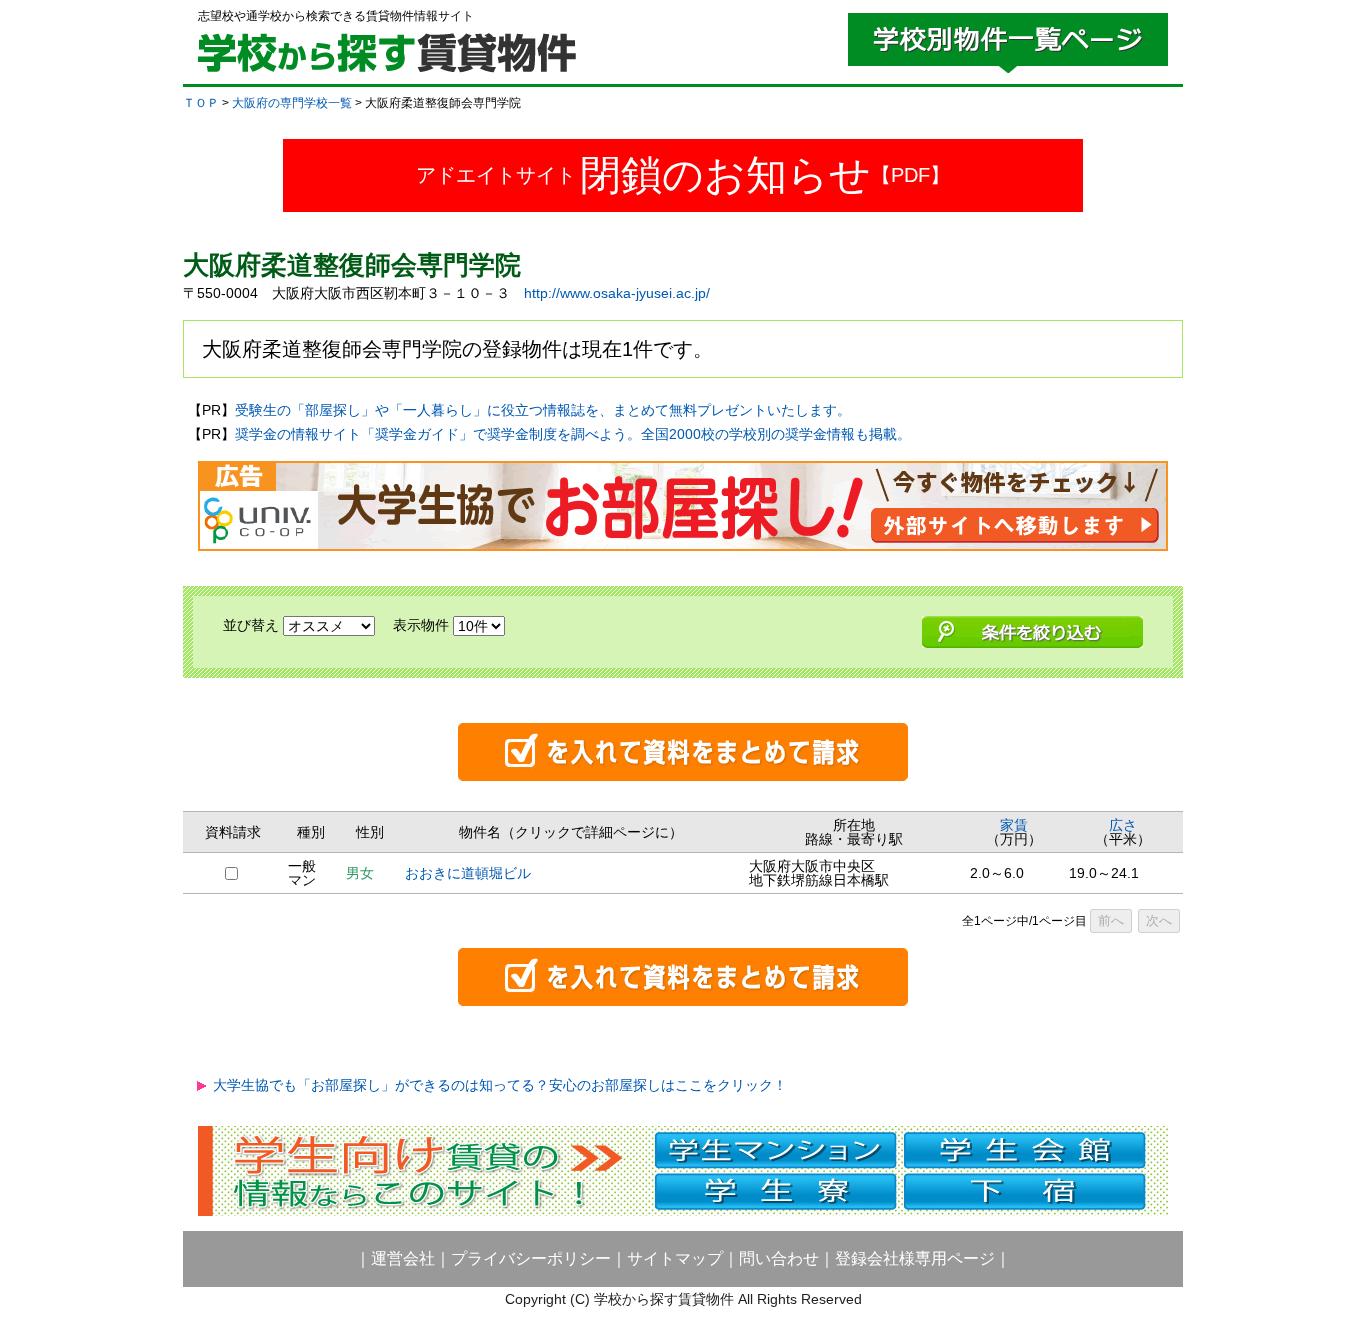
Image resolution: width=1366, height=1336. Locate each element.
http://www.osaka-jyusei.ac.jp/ (617, 293)
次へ (1159, 920)
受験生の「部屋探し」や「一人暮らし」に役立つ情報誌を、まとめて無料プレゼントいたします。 (543, 410)
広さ (1123, 825)
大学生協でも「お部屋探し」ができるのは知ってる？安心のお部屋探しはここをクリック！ (500, 1085)
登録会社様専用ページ (915, 1258)
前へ (1111, 920)
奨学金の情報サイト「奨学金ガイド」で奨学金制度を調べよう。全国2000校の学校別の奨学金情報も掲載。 (573, 434)
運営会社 (403, 1258)
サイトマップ (675, 1258)
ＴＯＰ (201, 103)
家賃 (1014, 825)
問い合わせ (779, 1258)
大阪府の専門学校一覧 (292, 103)
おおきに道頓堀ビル (468, 873)
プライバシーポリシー (531, 1258)
